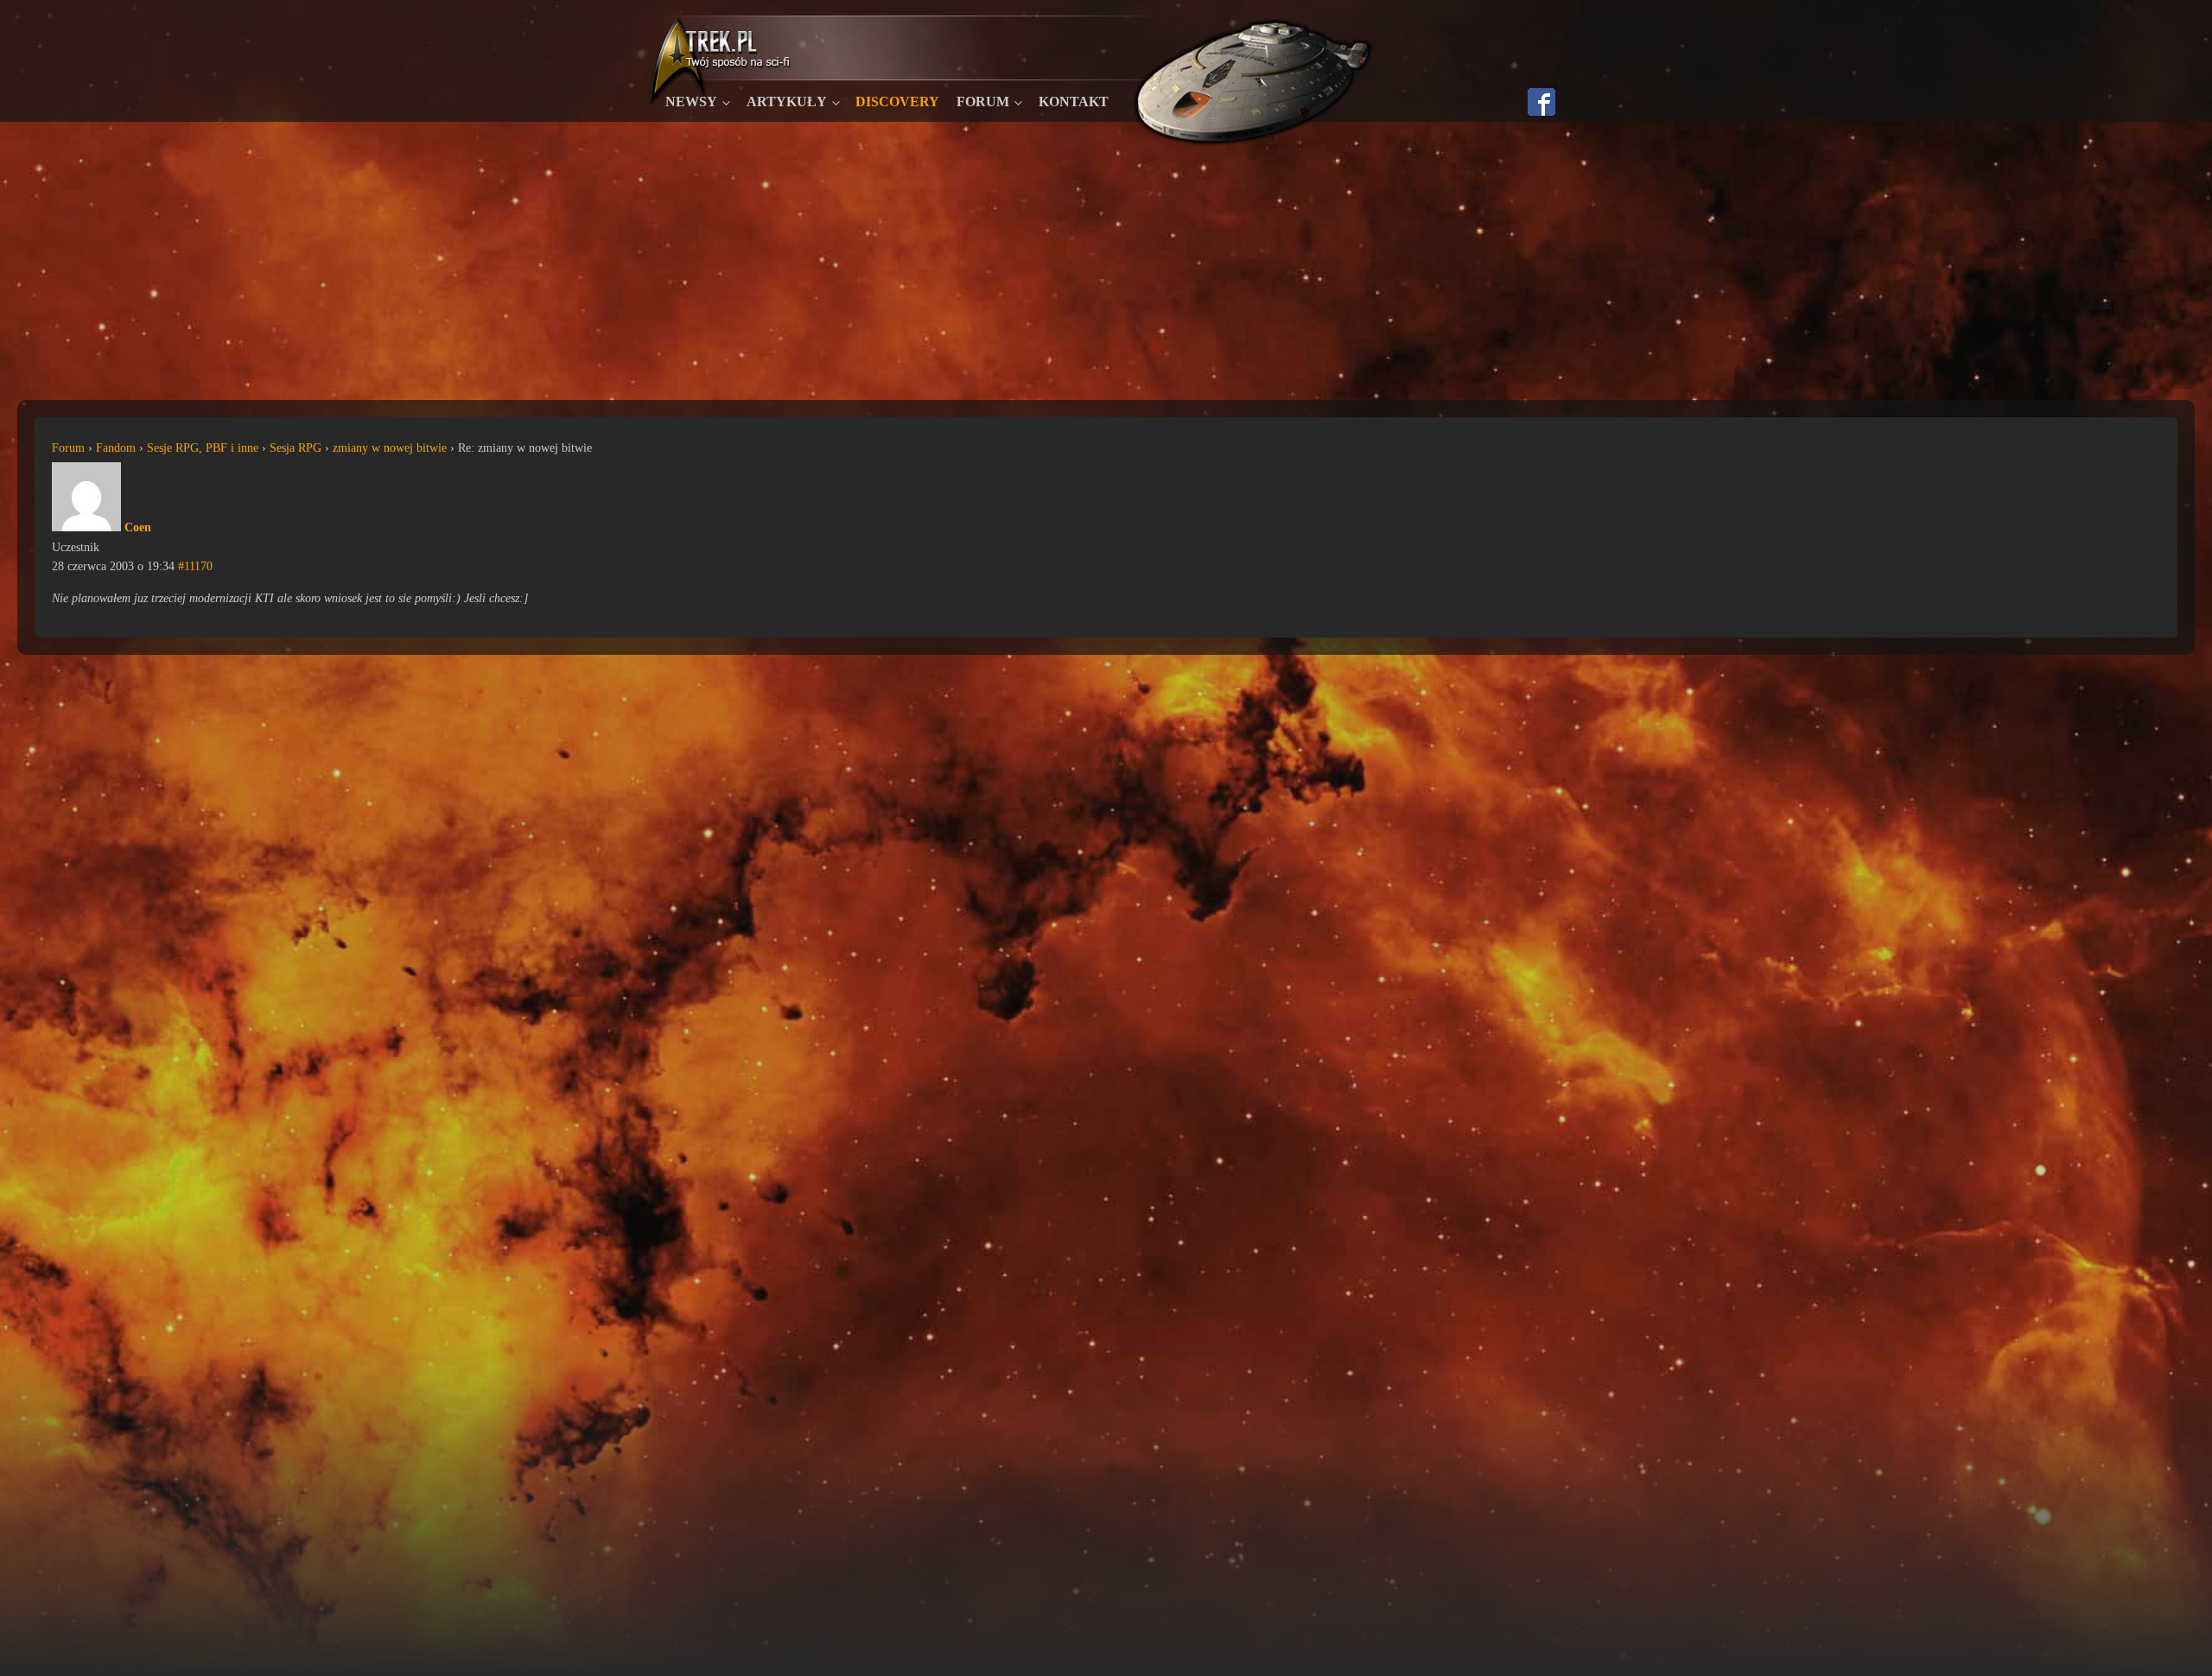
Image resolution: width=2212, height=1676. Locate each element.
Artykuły (787, 102)
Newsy (691, 102)
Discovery (897, 102)
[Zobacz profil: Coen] (86, 527)
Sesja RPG (296, 448)
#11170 (195, 566)
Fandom (116, 448)
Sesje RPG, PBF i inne (203, 448)
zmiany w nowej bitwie (390, 448)
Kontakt (1074, 102)
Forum (983, 102)
